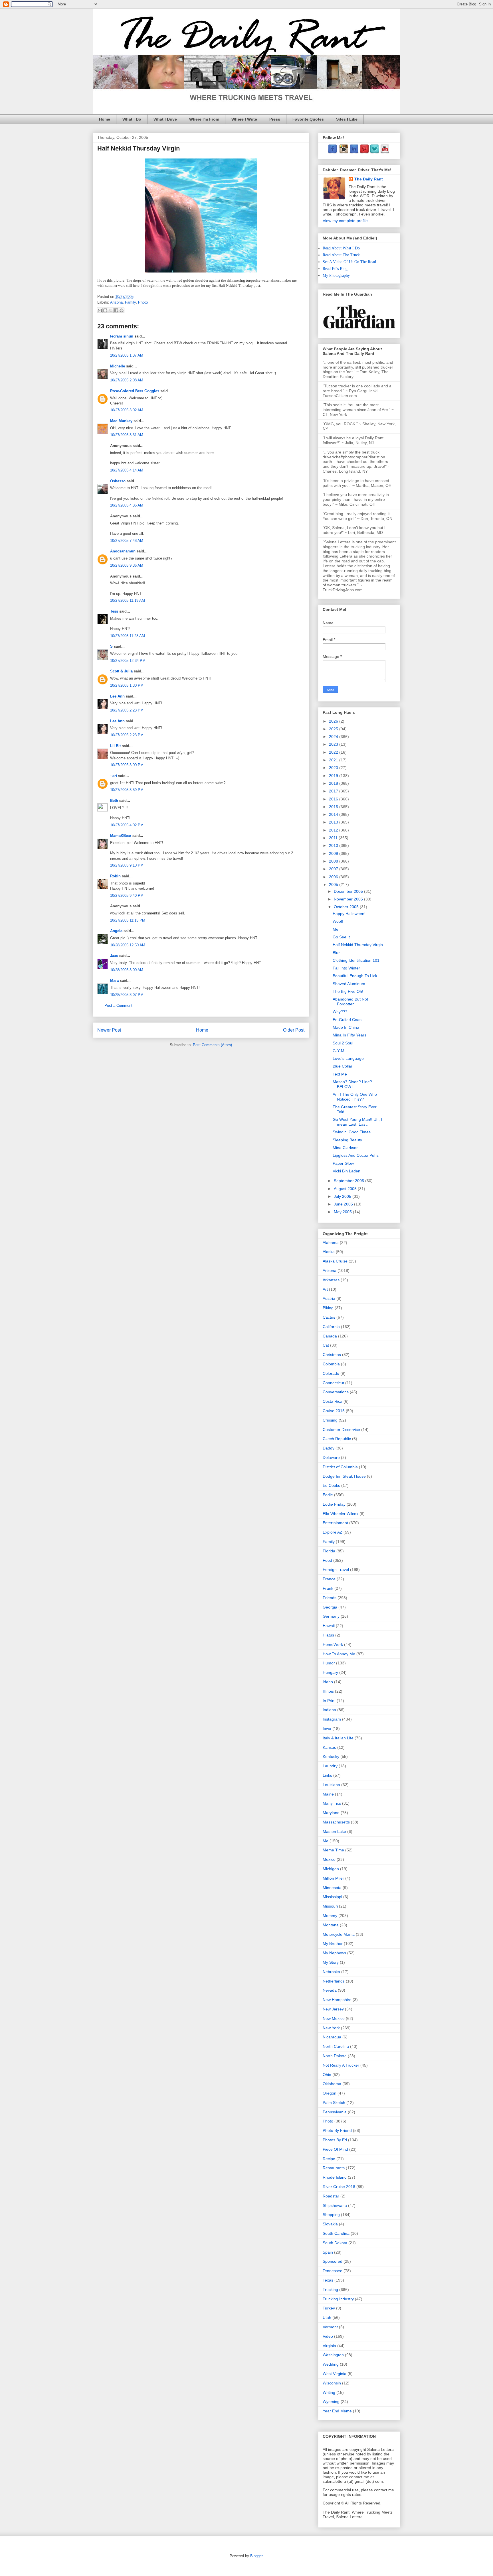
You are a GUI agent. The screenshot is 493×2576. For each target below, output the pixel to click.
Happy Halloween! (349, 914)
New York (331, 2028)
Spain (328, 2252)
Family (130, 302)
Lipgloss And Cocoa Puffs (356, 1155)
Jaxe (114, 956)
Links (327, 1775)
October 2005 (347, 907)
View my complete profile (345, 221)
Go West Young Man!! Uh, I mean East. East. (357, 1122)
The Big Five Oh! (348, 991)
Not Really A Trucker (341, 2065)
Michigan (331, 1869)
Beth (114, 801)
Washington (333, 2355)
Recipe (329, 2159)
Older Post (294, 1030)
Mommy (330, 1916)
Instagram (332, 1719)
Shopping (331, 2215)
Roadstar (331, 2196)
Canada (330, 1336)
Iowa (327, 1729)
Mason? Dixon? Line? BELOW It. (352, 1084)
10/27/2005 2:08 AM (127, 380)
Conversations (336, 1392)
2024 (334, 737)
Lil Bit (115, 746)
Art (325, 1289)
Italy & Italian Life (338, 1738)
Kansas (329, 1747)
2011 (334, 838)
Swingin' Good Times (352, 1132)
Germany (331, 1616)
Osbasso (118, 481)
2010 (334, 845)
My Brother (333, 1943)
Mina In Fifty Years (349, 1035)
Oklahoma (332, 2084)
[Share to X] (111, 310)
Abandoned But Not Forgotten (350, 1002)
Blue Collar (343, 1066)
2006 (334, 877)
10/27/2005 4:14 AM (127, 470)
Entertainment (335, 1523)
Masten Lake (334, 1831)
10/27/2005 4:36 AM (127, 505)
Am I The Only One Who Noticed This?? (355, 1097)
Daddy (329, 1448)
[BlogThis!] (105, 310)
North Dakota (335, 2056)
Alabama (331, 1243)
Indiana (329, 1710)
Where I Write (244, 119)
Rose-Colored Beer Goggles (135, 391)
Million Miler (333, 1878)
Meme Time (333, 1850)
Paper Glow (343, 1163)
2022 (334, 752)
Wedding (331, 2364)
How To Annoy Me (339, 1654)
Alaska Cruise (335, 1261)
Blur (336, 953)
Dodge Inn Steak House (344, 1476)
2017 (334, 791)
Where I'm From (204, 119)
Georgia (330, 1607)
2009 (334, 853)
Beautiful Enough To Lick (355, 976)
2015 (334, 807)
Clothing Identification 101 (356, 960)
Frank (328, 1588)
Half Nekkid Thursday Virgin (358, 945)
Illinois (328, 1691)
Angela (116, 931)
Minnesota (332, 1888)
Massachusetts (336, 1822)
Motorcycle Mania (339, 1934)
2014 (334, 814)
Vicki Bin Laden (346, 1171)
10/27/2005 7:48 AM (127, 541)
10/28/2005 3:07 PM (127, 995)
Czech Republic (337, 1439)
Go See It (341, 937)
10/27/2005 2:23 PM (127, 710)
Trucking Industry (338, 2299)
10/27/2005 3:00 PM (127, 765)
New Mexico (334, 2018)
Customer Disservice (341, 1430)
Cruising (330, 1420)
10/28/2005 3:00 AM (127, 970)
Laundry (330, 1766)
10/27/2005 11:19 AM (128, 600)
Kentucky (331, 1756)
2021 (334, 760)
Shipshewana (335, 2205)
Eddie (328, 1495)
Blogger (256, 2556)
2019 (334, 776)
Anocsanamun (123, 551)
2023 (334, 744)
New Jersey (333, 2009)
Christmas (332, 1355)
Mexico (329, 1859)
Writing (329, 2392)
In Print (329, 1701)
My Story (331, 1962)
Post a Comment (118, 1006)
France (329, 1579)
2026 (334, 721)
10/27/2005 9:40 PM (127, 895)
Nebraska (331, 1972)
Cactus (329, 1317)
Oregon (330, 2093)
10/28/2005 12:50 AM (128, 945)
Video (328, 2336)
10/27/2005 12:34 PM (128, 661)
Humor (329, 1663)
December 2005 (349, 891)
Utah (327, 2317)
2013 (334, 822)
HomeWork (333, 1644)
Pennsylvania (335, 2112)
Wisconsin (332, 2383)
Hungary (330, 1672)
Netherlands (334, 1981)
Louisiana (331, 1785)
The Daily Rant (369, 179)
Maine (328, 1794)
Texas (328, 2280)
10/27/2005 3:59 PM (127, 790)
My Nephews (334, 1953)
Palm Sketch (334, 2103)
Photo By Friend (337, 2130)
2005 (334, 885)
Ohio (327, 2075)
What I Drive (165, 119)
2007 (334, 869)
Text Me (340, 1074)
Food (327, 1560)
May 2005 (343, 1212)
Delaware (331, 1457)
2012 (334, 830)
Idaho (328, 1682)
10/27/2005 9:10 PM (127, 865)
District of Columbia (340, 1467)
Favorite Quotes (308, 119)
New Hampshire (337, 2000)
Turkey (329, 2308)
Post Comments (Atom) (212, 1045)
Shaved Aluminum (349, 984)
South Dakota (335, 2243)
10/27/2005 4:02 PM (127, 825)
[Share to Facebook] (116, 310)
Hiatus (328, 1635)
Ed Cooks (331, 1485)
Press (275, 119)
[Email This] (100, 310)
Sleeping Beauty (347, 1140)
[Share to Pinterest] (122, 310)
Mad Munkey (121, 421)
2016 (334, 799)
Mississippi (332, 1897)
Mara (114, 980)
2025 (334, 729)
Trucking (330, 2290)
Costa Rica (333, 1401)
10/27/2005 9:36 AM (127, 565)
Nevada (330, 1990)
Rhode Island (335, 2177)
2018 (334, 783)
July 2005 (343, 1196)
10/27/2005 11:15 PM (128, 920)
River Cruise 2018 (339, 2187)
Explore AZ (333, 1532)
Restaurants (334, 2168)
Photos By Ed (335, 2140)
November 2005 (349, 899)
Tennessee (333, 2271)
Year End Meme (337, 2411)
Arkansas (331, 1280)
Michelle (118, 366)
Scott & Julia (121, 671)
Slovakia (330, 2224)
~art (114, 776)
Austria (329, 1298)
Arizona (116, 302)
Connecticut (333, 1383)
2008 (334, 861)
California (331, 1327)
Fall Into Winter (346, 968)
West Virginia (335, 2374)
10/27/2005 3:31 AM (127, 435)
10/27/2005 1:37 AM (127, 355)
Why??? (340, 1012)
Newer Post (109, 1030)
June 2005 (344, 1204)
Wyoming (331, 2402)
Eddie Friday (334, 1504)
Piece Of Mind (335, 2149)
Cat (326, 1345)
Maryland (331, 1813)
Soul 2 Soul (343, 1043)
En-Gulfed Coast (348, 1020)
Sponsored (333, 2261)
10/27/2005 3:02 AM (127, 410)
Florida (329, 1551)
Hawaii (329, 1626)
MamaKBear (121, 836)
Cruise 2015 (334, 1411)
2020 (334, 768)
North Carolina (336, 2046)
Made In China (346, 1027)
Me (336, 929)
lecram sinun (122, 336)
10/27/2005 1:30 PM (127, 685)
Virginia (329, 2346)
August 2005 (346, 1189)
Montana (331, 1925)
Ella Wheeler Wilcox (341, 1514)
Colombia (331, 1364)
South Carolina (336, 2233)
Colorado (331, 1373)
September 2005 (349, 1181)
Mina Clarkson (346, 1148)
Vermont (330, 2327)
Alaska (329, 1252)
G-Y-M (339, 1051)
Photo (143, 302)
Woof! (338, 921)
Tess (114, 611)
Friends (330, 1598)
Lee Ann (117, 696)
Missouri (330, 1906)
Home (105, 119)
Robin (115, 876)
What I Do (132, 119)
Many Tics (332, 1803)
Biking (328, 1308)
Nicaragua (332, 2037)
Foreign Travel (336, 1569)
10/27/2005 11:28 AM (128, 636)
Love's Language (348, 1058)
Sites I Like (347, 119)
